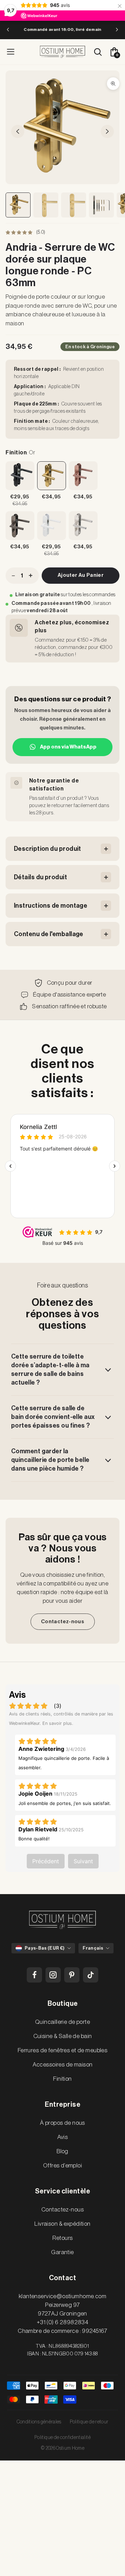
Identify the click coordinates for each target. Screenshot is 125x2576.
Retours (63, 2238)
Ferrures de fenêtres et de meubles (62, 2050)
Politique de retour (89, 2422)
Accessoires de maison (63, 2065)
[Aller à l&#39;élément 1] (18, 205)
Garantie (62, 2252)
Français (93, 1948)
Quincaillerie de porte (62, 2022)
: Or (20, 453)
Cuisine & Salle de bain (63, 2036)
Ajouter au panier (81, 575)
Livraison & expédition (62, 2224)
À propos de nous (62, 2123)
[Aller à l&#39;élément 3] (74, 205)
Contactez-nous (62, 1622)
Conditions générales (39, 2422)
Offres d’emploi (62, 2166)
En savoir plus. (58, 1723)
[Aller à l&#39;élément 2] (46, 205)
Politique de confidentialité (62, 2438)
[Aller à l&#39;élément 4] (101, 205)
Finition (62, 2079)
